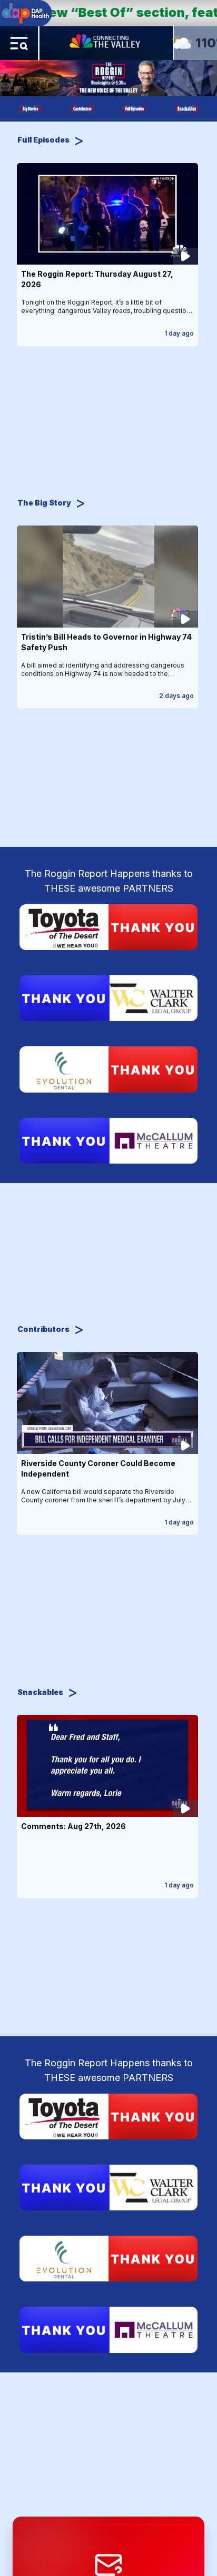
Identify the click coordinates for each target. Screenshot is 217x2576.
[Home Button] (106, 43)
